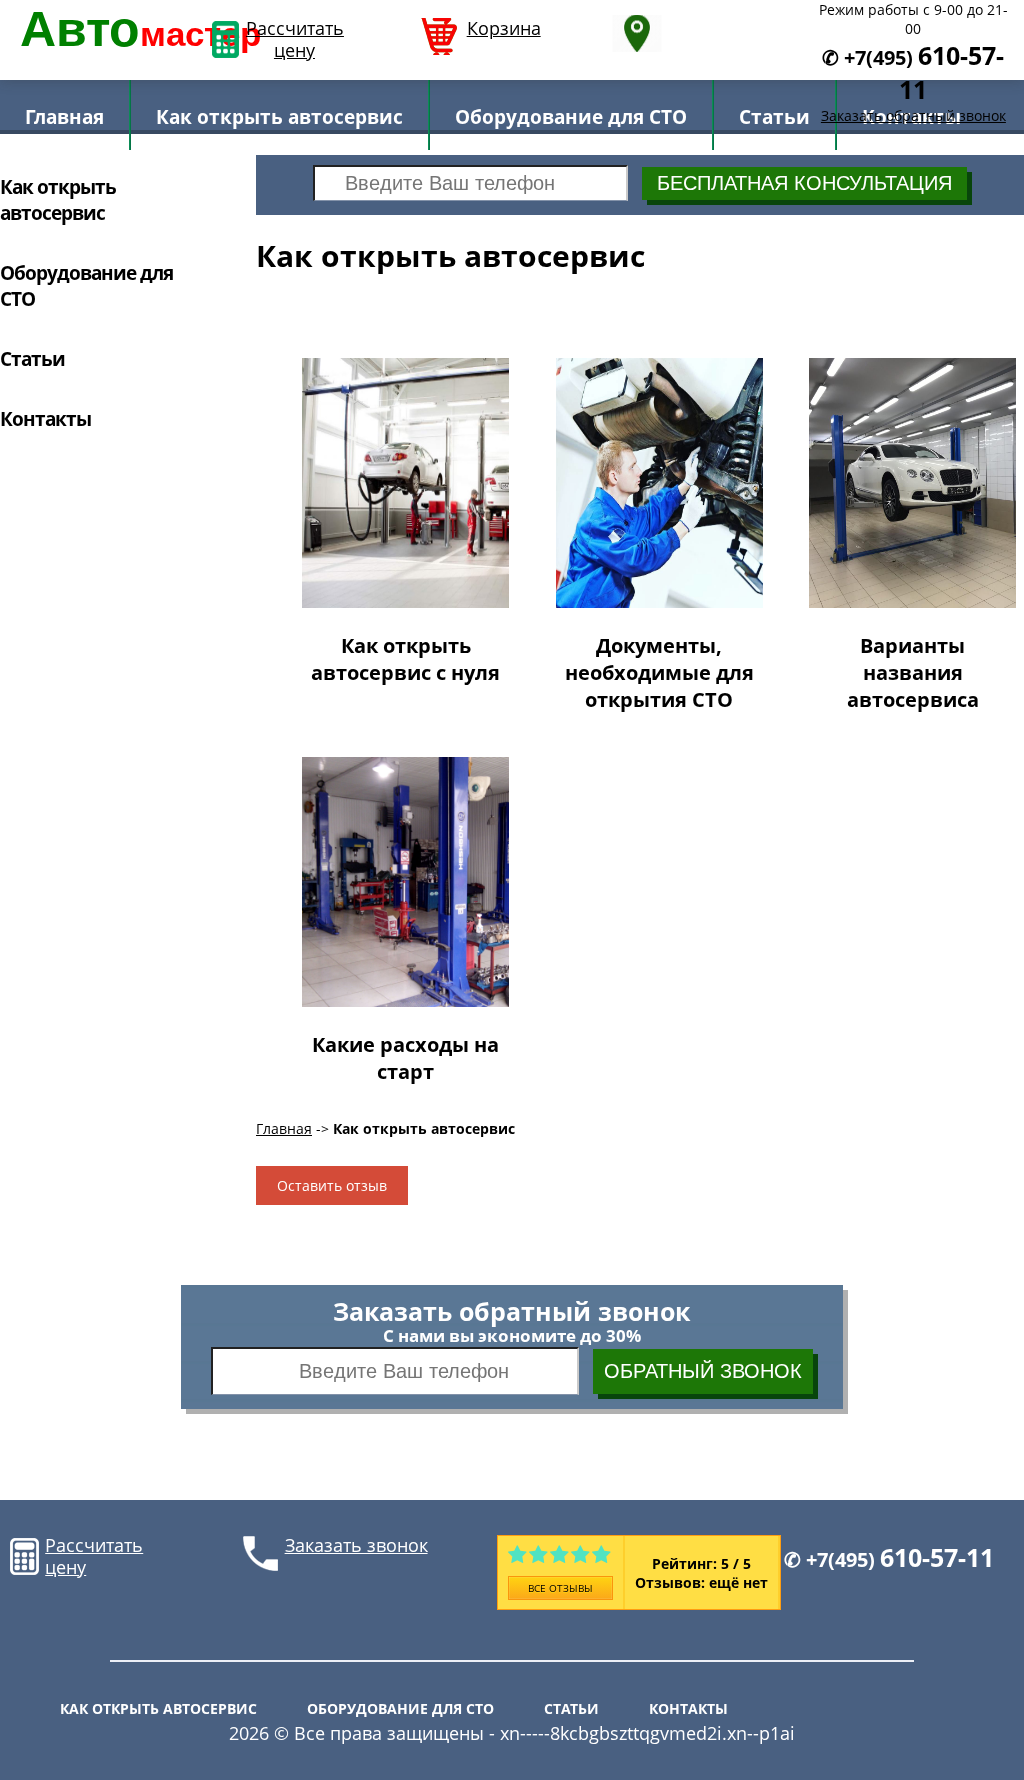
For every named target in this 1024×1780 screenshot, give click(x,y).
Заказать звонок (356, 1546)
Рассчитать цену (294, 39)
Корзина (504, 29)
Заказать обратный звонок (913, 115)
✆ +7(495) (889, 1559)
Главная (284, 1128)
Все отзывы (560, 1588)
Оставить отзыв (332, 1185)
